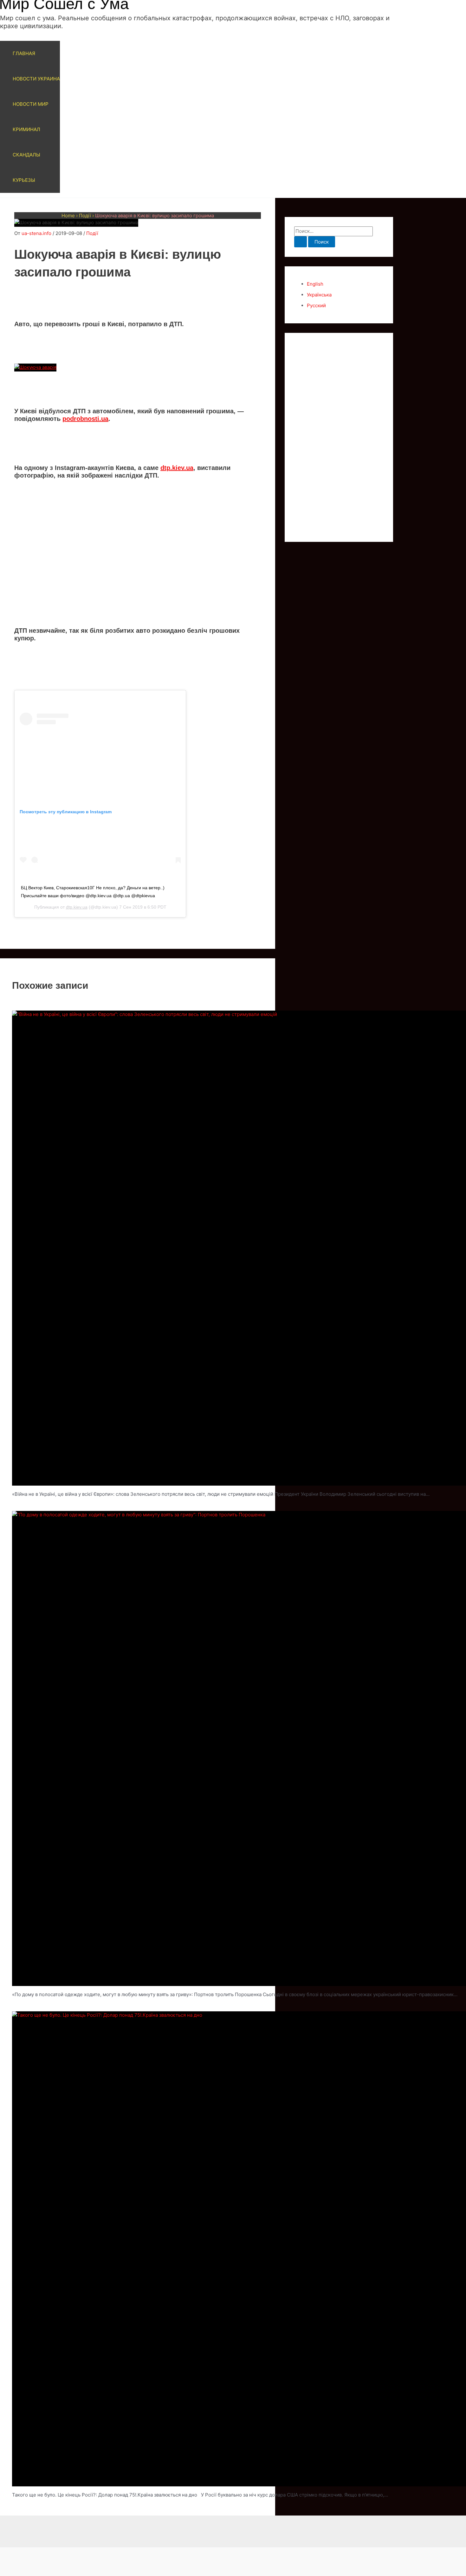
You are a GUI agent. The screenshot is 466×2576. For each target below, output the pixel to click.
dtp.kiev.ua (177, 468)
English (315, 284)
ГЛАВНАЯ (24, 53)
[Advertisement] (138, 572)
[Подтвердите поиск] (301, 242)
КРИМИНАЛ (26, 129)
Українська (319, 295)
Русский (316, 305)
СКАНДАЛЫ (26, 155)
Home (68, 216)
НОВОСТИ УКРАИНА (36, 79)
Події (85, 216)
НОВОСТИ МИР (31, 104)
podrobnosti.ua (85, 419)
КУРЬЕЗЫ (24, 180)
